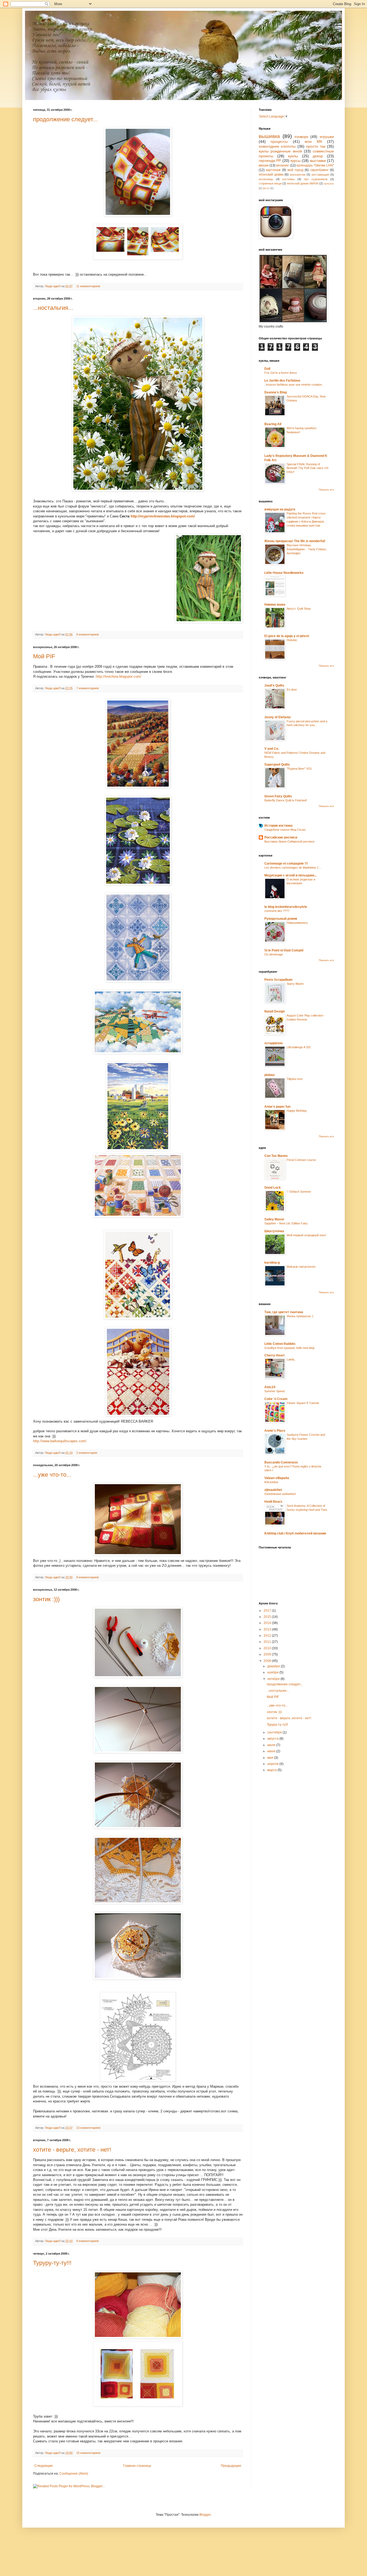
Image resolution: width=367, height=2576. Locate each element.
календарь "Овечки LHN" (315, 165)
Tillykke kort (295, 1079)
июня (272, 1751)
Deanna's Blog (276, 392)
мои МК (313, 141)
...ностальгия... (53, 308)
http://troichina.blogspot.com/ (119, 676)
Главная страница (137, 2466)
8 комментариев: (88, 1577)
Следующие (44, 2466)
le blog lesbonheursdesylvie (286, 907)
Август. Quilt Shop (299, 609)
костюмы (289, 179)
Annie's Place (275, 1431)
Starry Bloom (295, 984)
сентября (275, 1732)
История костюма (278, 826)
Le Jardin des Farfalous (282, 381)
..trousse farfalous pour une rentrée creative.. (294, 385)
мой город (295, 170)
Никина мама (275, 605)
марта (272, 1770)
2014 (268, 1623)
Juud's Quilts (274, 685)
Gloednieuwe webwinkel (280, 1494)
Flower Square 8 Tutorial (303, 1403)
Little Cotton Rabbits (280, 1344)
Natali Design (275, 1011)
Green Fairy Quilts (278, 796)
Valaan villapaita (277, 1478)
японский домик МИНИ (303, 183)
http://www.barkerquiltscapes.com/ (60, 1441)
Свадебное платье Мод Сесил (285, 830)
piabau (269, 1075)
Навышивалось (297, 923)
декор (318, 156)
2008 (268, 1661)
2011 (268, 1642)
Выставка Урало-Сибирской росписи (289, 841)
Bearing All (273, 424)
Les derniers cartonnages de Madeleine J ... (293, 868)
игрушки (327, 137)
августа (273, 1739)
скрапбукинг (319, 170)
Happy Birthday (297, 1111)
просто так (316, 146)
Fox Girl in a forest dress (281, 373)
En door (292, 690)
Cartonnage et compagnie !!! (286, 864)
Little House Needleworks (284, 573)
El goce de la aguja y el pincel (287, 636)
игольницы (266, 179)
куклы (293, 156)
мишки (264, 165)
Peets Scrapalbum (278, 980)
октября (274, 1679)
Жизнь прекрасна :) (300, 1316)
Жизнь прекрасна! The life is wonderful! (295, 541)
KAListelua (271, 1482)
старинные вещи (270, 183)
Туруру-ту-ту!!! (52, 2263)
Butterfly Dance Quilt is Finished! (286, 800)
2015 (268, 1617)
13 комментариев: (89, 2128)
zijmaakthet (273, 1490)
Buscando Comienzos (281, 1462)
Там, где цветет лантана (284, 1312)
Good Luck (273, 1188)
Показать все (326, 490)
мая (271, 1758)
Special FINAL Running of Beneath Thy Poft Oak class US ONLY (307, 468)
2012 (268, 1636)
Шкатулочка (274, 1231)
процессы (279, 141)
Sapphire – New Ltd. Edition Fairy (286, 1223)
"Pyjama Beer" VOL (299, 769)
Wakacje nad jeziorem (301, 1267)
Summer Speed (274, 1391)
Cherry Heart (274, 1355)
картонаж (273, 170)
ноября (273, 1672)
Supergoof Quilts (277, 765)
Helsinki (292, 640)
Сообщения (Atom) (74, 2474)
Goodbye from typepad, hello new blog (289, 1348)
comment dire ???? (277, 911)
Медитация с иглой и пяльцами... (290, 875)
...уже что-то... (52, 1475)
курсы (296, 161)
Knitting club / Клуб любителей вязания (295, 1533)
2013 (268, 1629)
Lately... (292, 1359)
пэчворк (301, 137)
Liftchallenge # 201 (299, 1047)
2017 (268, 1611)
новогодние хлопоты (277, 146)
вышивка (269, 136)
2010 (268, 1648)
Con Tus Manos (276, 1156)
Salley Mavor (274, 1219)
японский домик (271, 175)
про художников (316, 179)
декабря (274, 1666)
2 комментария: (87, 1453)
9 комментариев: (88, 634)
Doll (267, 369)
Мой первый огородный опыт (306, 1235)
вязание (283, 165)
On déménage (274, 954)
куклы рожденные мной (280, 151)
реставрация (320, 175)
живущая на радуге (280, 509)
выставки (318, 161)
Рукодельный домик (281, 919)
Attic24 (270, 1387)
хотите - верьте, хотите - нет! (72, 2150)
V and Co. (272, 749)
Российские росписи (281, 837)
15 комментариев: (89, 2453)
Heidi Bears (273, 1502)
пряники (329, 184)
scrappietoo (274, 1043)
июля (272, 1745)
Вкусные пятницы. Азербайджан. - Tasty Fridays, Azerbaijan (307, 549)
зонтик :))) (46, 1599)
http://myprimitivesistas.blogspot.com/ (163, 516)
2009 (268, 1654)
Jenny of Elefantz (278, 717)
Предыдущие (231, 2466)
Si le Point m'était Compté (284, 950)
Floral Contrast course (301, 1160)
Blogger (205, 2515)
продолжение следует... (65, 119)
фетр (266, 188)
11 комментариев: (89, 286)
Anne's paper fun (277, 1107)
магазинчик (298, 175)
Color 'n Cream (276, 1399)
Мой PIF (44, 656)
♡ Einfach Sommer (299, 1192)
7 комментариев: (88, 688)
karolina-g (272, 1263)
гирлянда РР (270, 161)
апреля (273, 1764)
